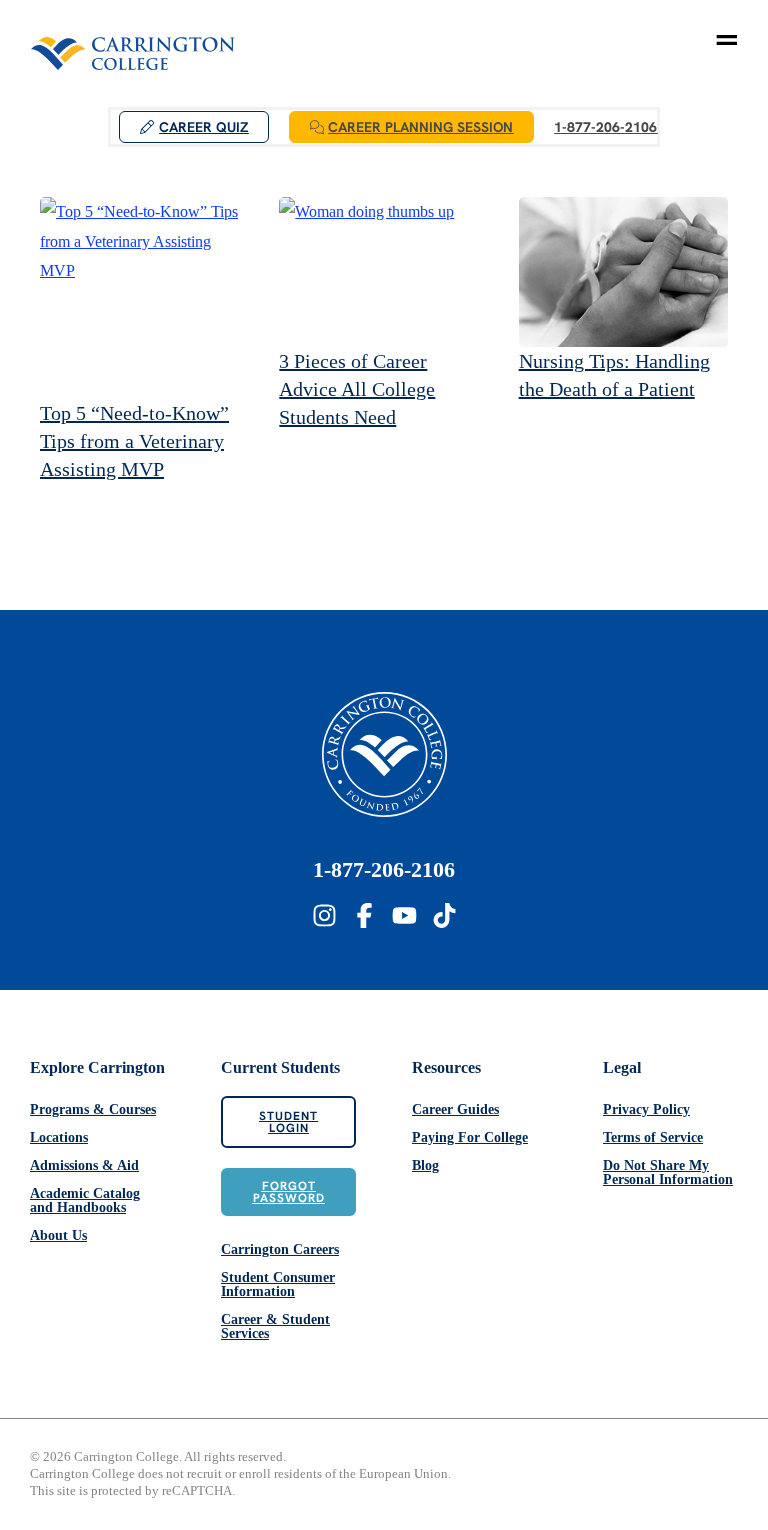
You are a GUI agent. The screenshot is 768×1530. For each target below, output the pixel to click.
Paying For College (470, 1137)
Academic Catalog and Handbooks (85, 1200)
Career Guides (455, 1109)
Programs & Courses (93, 1109)
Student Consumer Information (278, 1284)
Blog (425, 1165)
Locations (59, 1137)
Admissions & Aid (84, 1165)
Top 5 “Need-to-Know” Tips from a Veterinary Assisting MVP (134, 441)
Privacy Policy (646, 1109)
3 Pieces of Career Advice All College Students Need (357, 389)
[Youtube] (404, 915)
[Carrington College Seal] (384, 754)
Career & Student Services (275, 1326)
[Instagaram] (324, 915)
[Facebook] (364, 915)
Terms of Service (653, 1137)
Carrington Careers (280, 1249)
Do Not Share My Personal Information (668, 1172)
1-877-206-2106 (384, 869)
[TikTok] (444, 915)
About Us (58, 1235)
